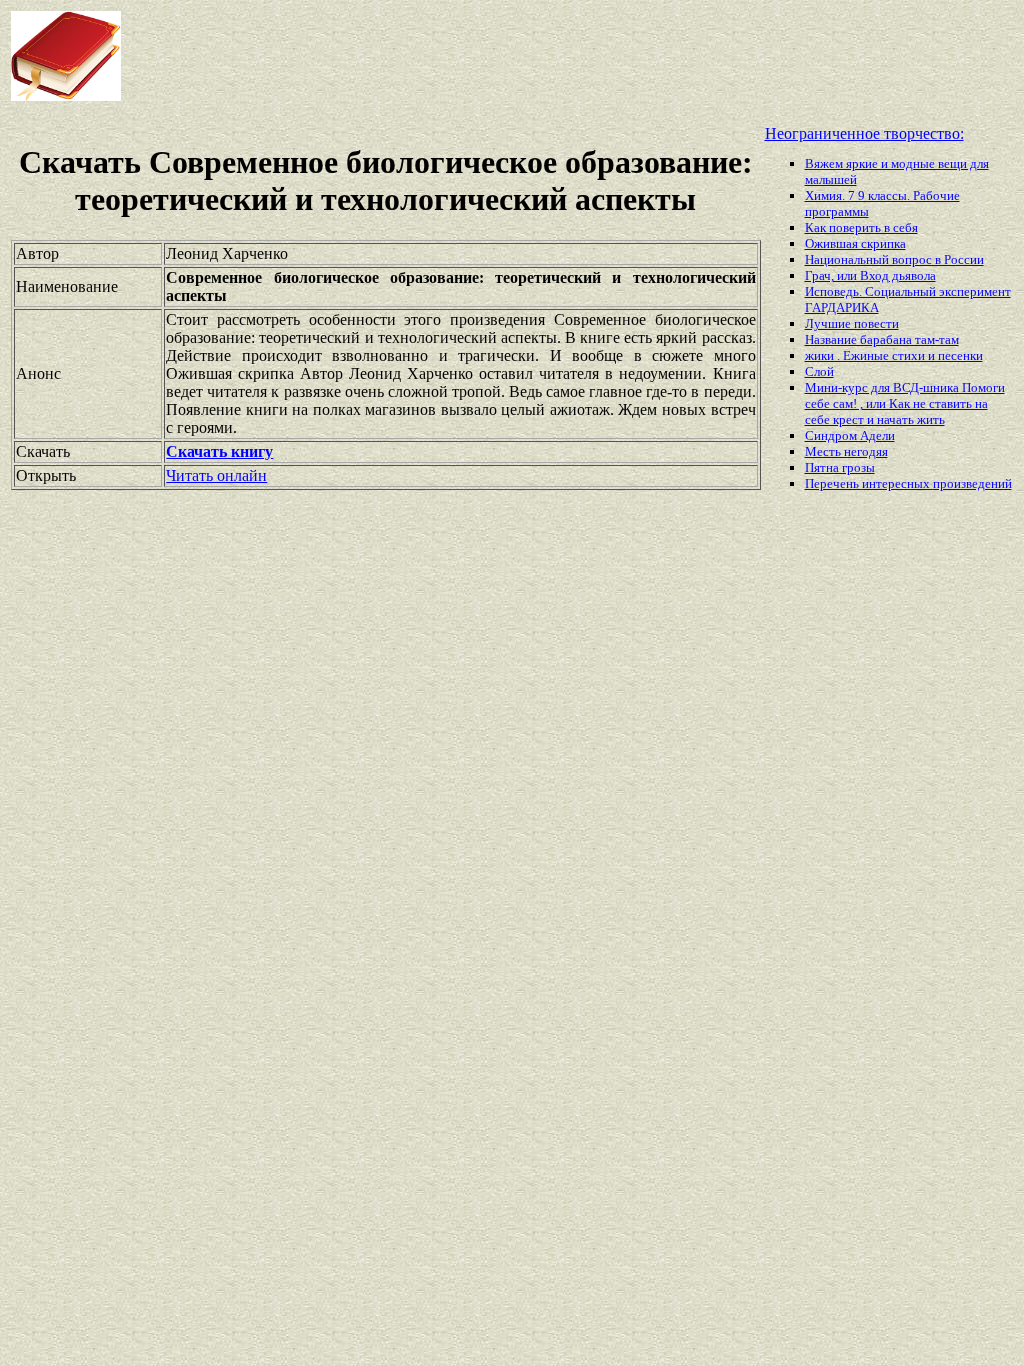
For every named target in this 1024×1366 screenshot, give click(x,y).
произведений (972, 483)
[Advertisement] (489, 56)
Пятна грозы (840, 467)
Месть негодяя (846, 451)
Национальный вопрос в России (894, 259)
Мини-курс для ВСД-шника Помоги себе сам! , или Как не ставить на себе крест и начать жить (905, 403)
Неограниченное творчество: (864, 133)
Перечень (833, 483)
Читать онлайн (216, 475)
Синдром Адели (850, 435)
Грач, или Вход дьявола (870, 275)
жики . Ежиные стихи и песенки (894, 355)
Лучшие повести (852, 323)
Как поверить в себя (861, 227)
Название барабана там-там (882, 339)
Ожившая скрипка (855, 243)
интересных (897, 483)
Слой (819, 371)
